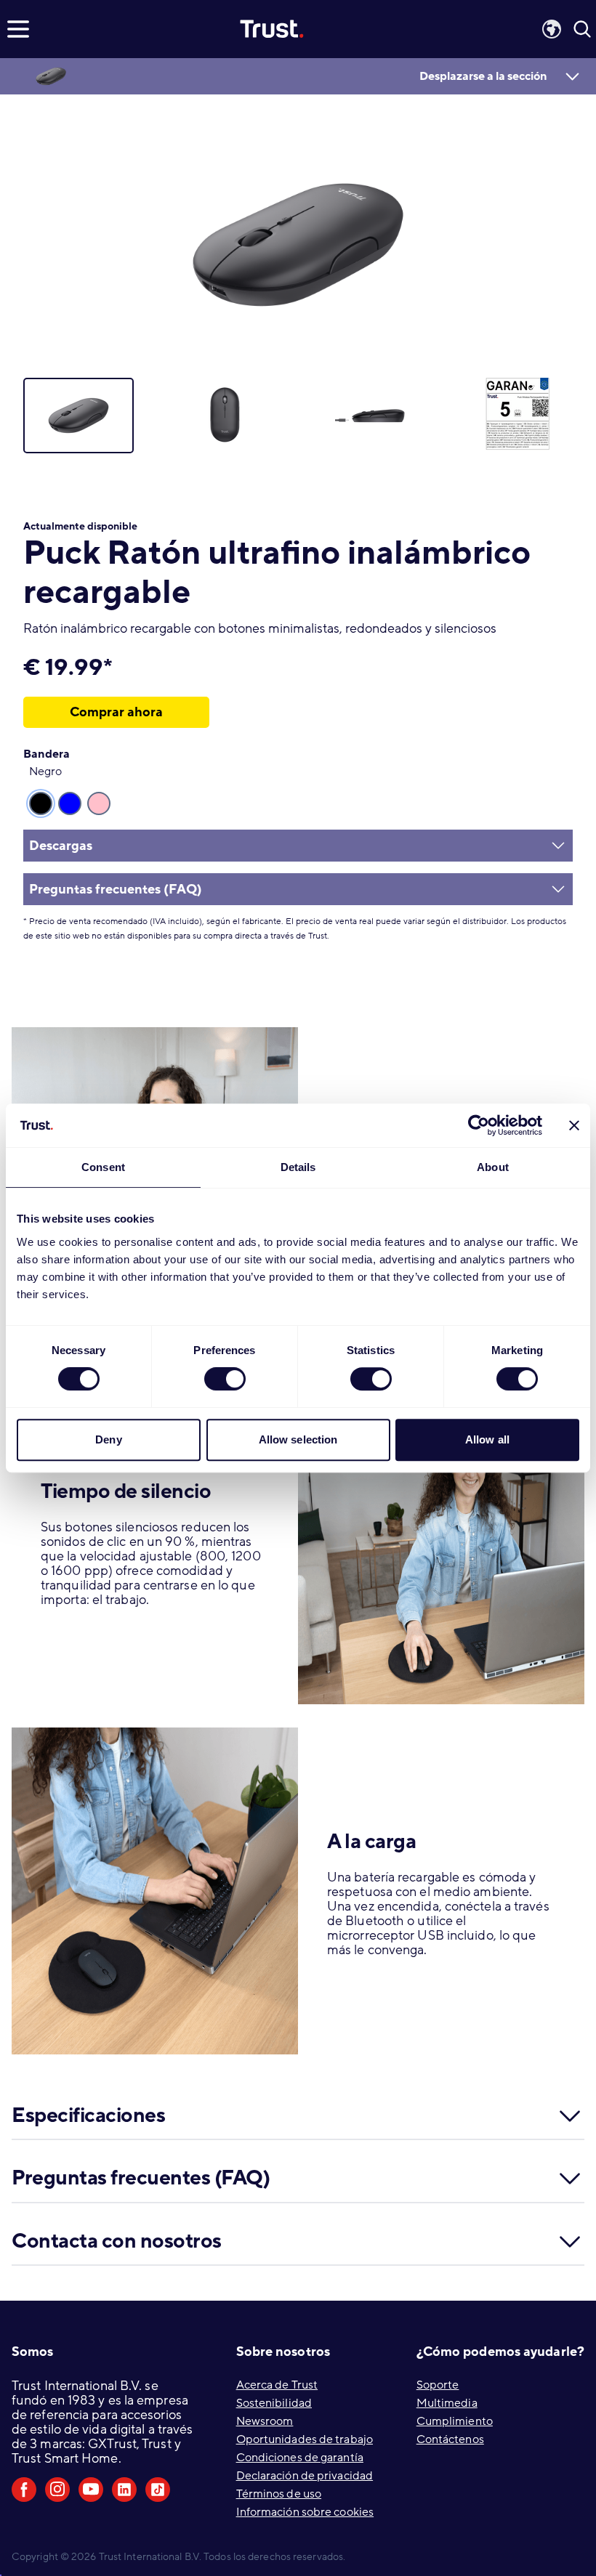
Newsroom (265, 2421)
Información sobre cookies (305, 2512)
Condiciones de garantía (300, 2458)
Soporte (438, 2385)
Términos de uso (279, 2494)
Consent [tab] (103, 1167)
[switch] (225, 1379)
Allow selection (298, 1439)
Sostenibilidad (274, 2403)
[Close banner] (574, 1125)
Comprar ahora (116, 712)
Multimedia (447, 2403)
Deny (108, 1439)
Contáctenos (450, 2439)
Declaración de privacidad (305, 2476)
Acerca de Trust (277, 2385)
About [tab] (493, 1167)
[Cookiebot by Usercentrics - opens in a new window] (479, 1125)
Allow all (487, 1439)
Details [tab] (298, 1167)
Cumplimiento (455, 2421)
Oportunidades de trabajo (305, 2439)
